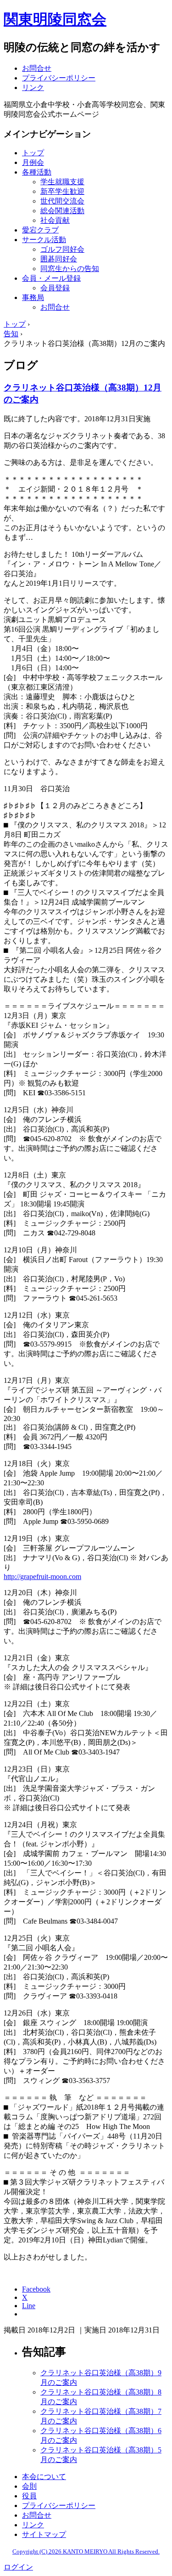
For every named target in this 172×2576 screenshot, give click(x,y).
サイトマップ (44, 2534)
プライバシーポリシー (59, 78)
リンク (33, 88)
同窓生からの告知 (70, 269)
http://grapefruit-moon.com (42, 1577)
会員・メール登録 (51, 278)
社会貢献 (55, 220)
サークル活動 (44, 240)
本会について (44, 2477)
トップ (33, 153)
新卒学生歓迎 (62, 191)
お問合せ (37, 68)
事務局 (33, 297)
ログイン (18, 2567)
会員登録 (55, 288)
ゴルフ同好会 (62, 249)
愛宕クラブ (40, 230)
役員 (29, 2496)
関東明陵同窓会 (55, 19)
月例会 (33, 162)
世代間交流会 (62, 201)
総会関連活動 (62, 211)
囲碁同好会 (59, 259)
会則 (29, 2486)
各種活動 (37, 172)
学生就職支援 (62, 182)
